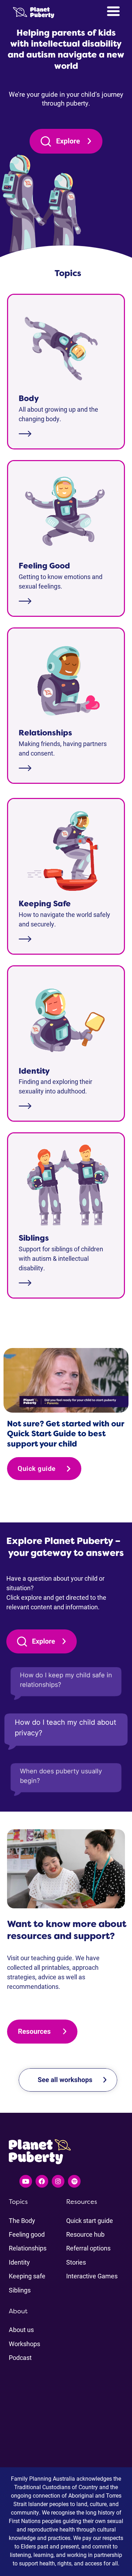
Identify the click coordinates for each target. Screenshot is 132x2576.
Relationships (28, 2248)
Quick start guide (90, 2220)
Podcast (20, 2357)
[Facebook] (42, 2181)
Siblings (20, 2290)
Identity (19, 2262)
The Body (22, 2220)
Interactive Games (92, 2276)
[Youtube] (26, 2181)
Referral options (88, 2248)
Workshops (24, 2344)
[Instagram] (58, 2181)
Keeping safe (27, 2276)
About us (21, 2330)
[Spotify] (74, 2181)
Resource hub (85, 2234)
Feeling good (27, 2234)
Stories (76, 2262)
